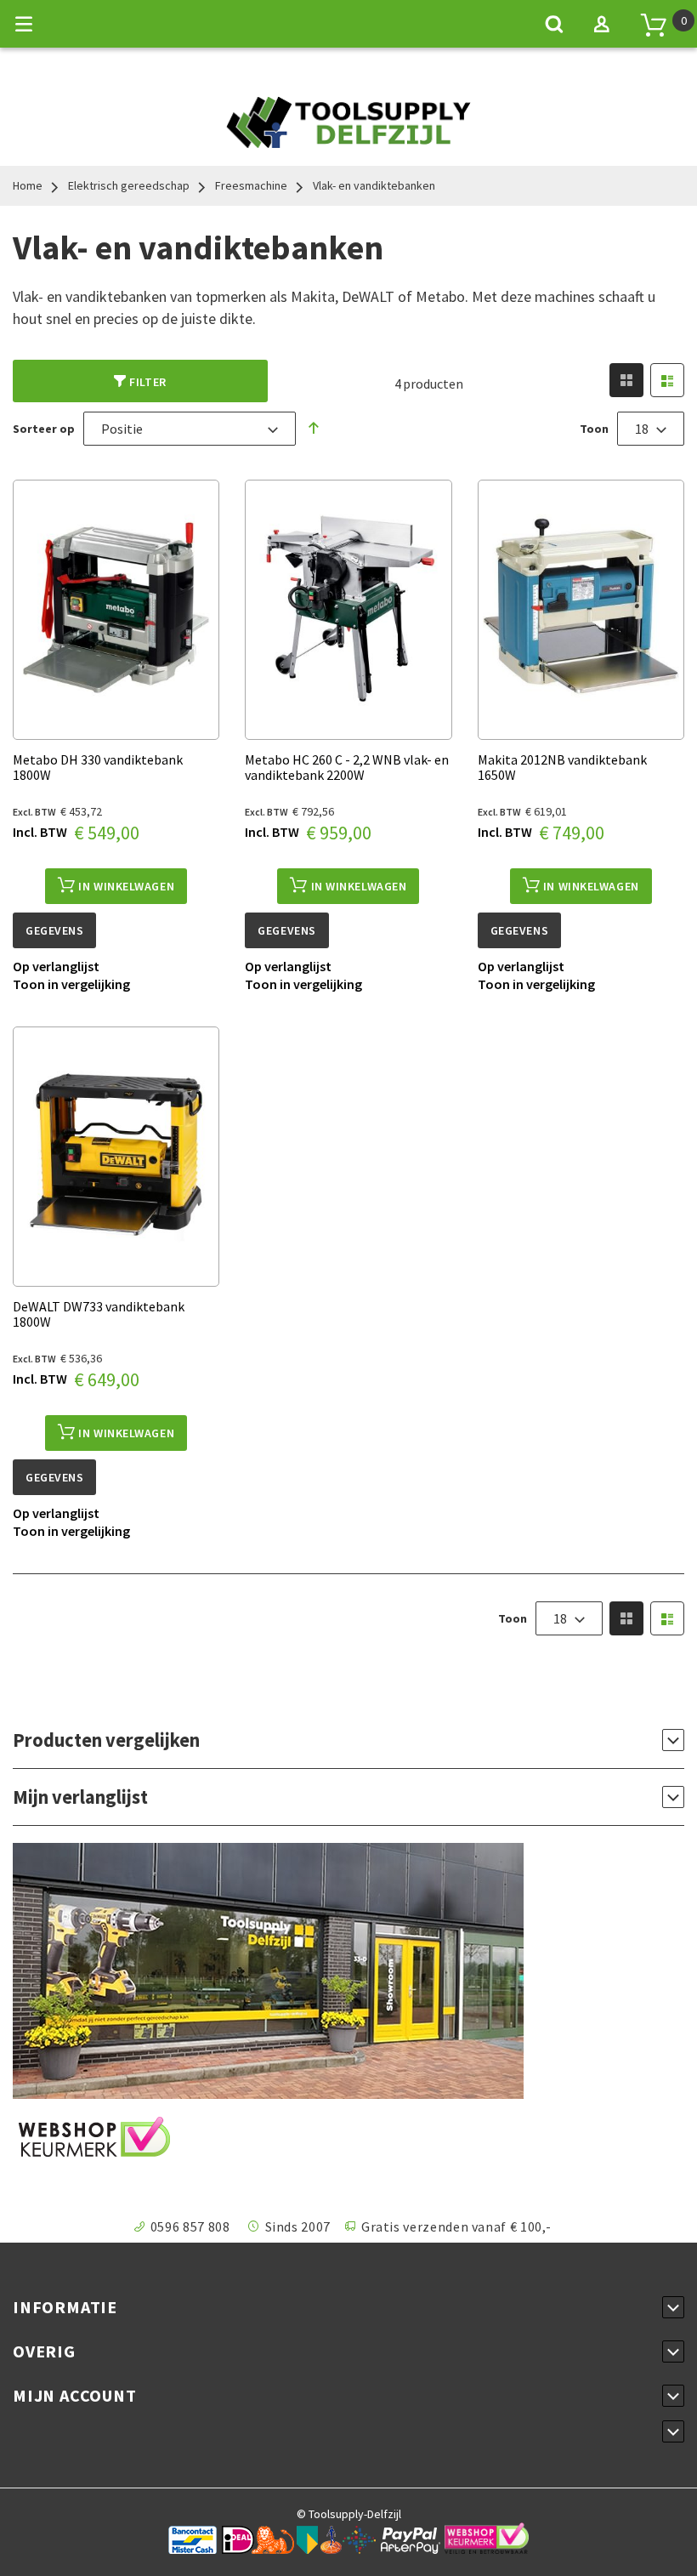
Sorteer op (44, 429)
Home (28, 185)
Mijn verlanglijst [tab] (80, 1797)
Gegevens (54, 930)
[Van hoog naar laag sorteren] (314, 428)
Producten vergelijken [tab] (106, 1740)
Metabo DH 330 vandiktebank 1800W (98, 767)
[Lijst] (667, 380)
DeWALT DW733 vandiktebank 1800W (99, 1314)
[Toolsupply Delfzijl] (348, 139)
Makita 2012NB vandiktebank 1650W (562, 767)
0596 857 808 (190, 2226)
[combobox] (190, 429)
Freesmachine (251, 185)
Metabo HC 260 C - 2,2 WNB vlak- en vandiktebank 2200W (347, 767)
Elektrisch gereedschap (129, 185)
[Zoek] (554, 24)
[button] (56, 966)
